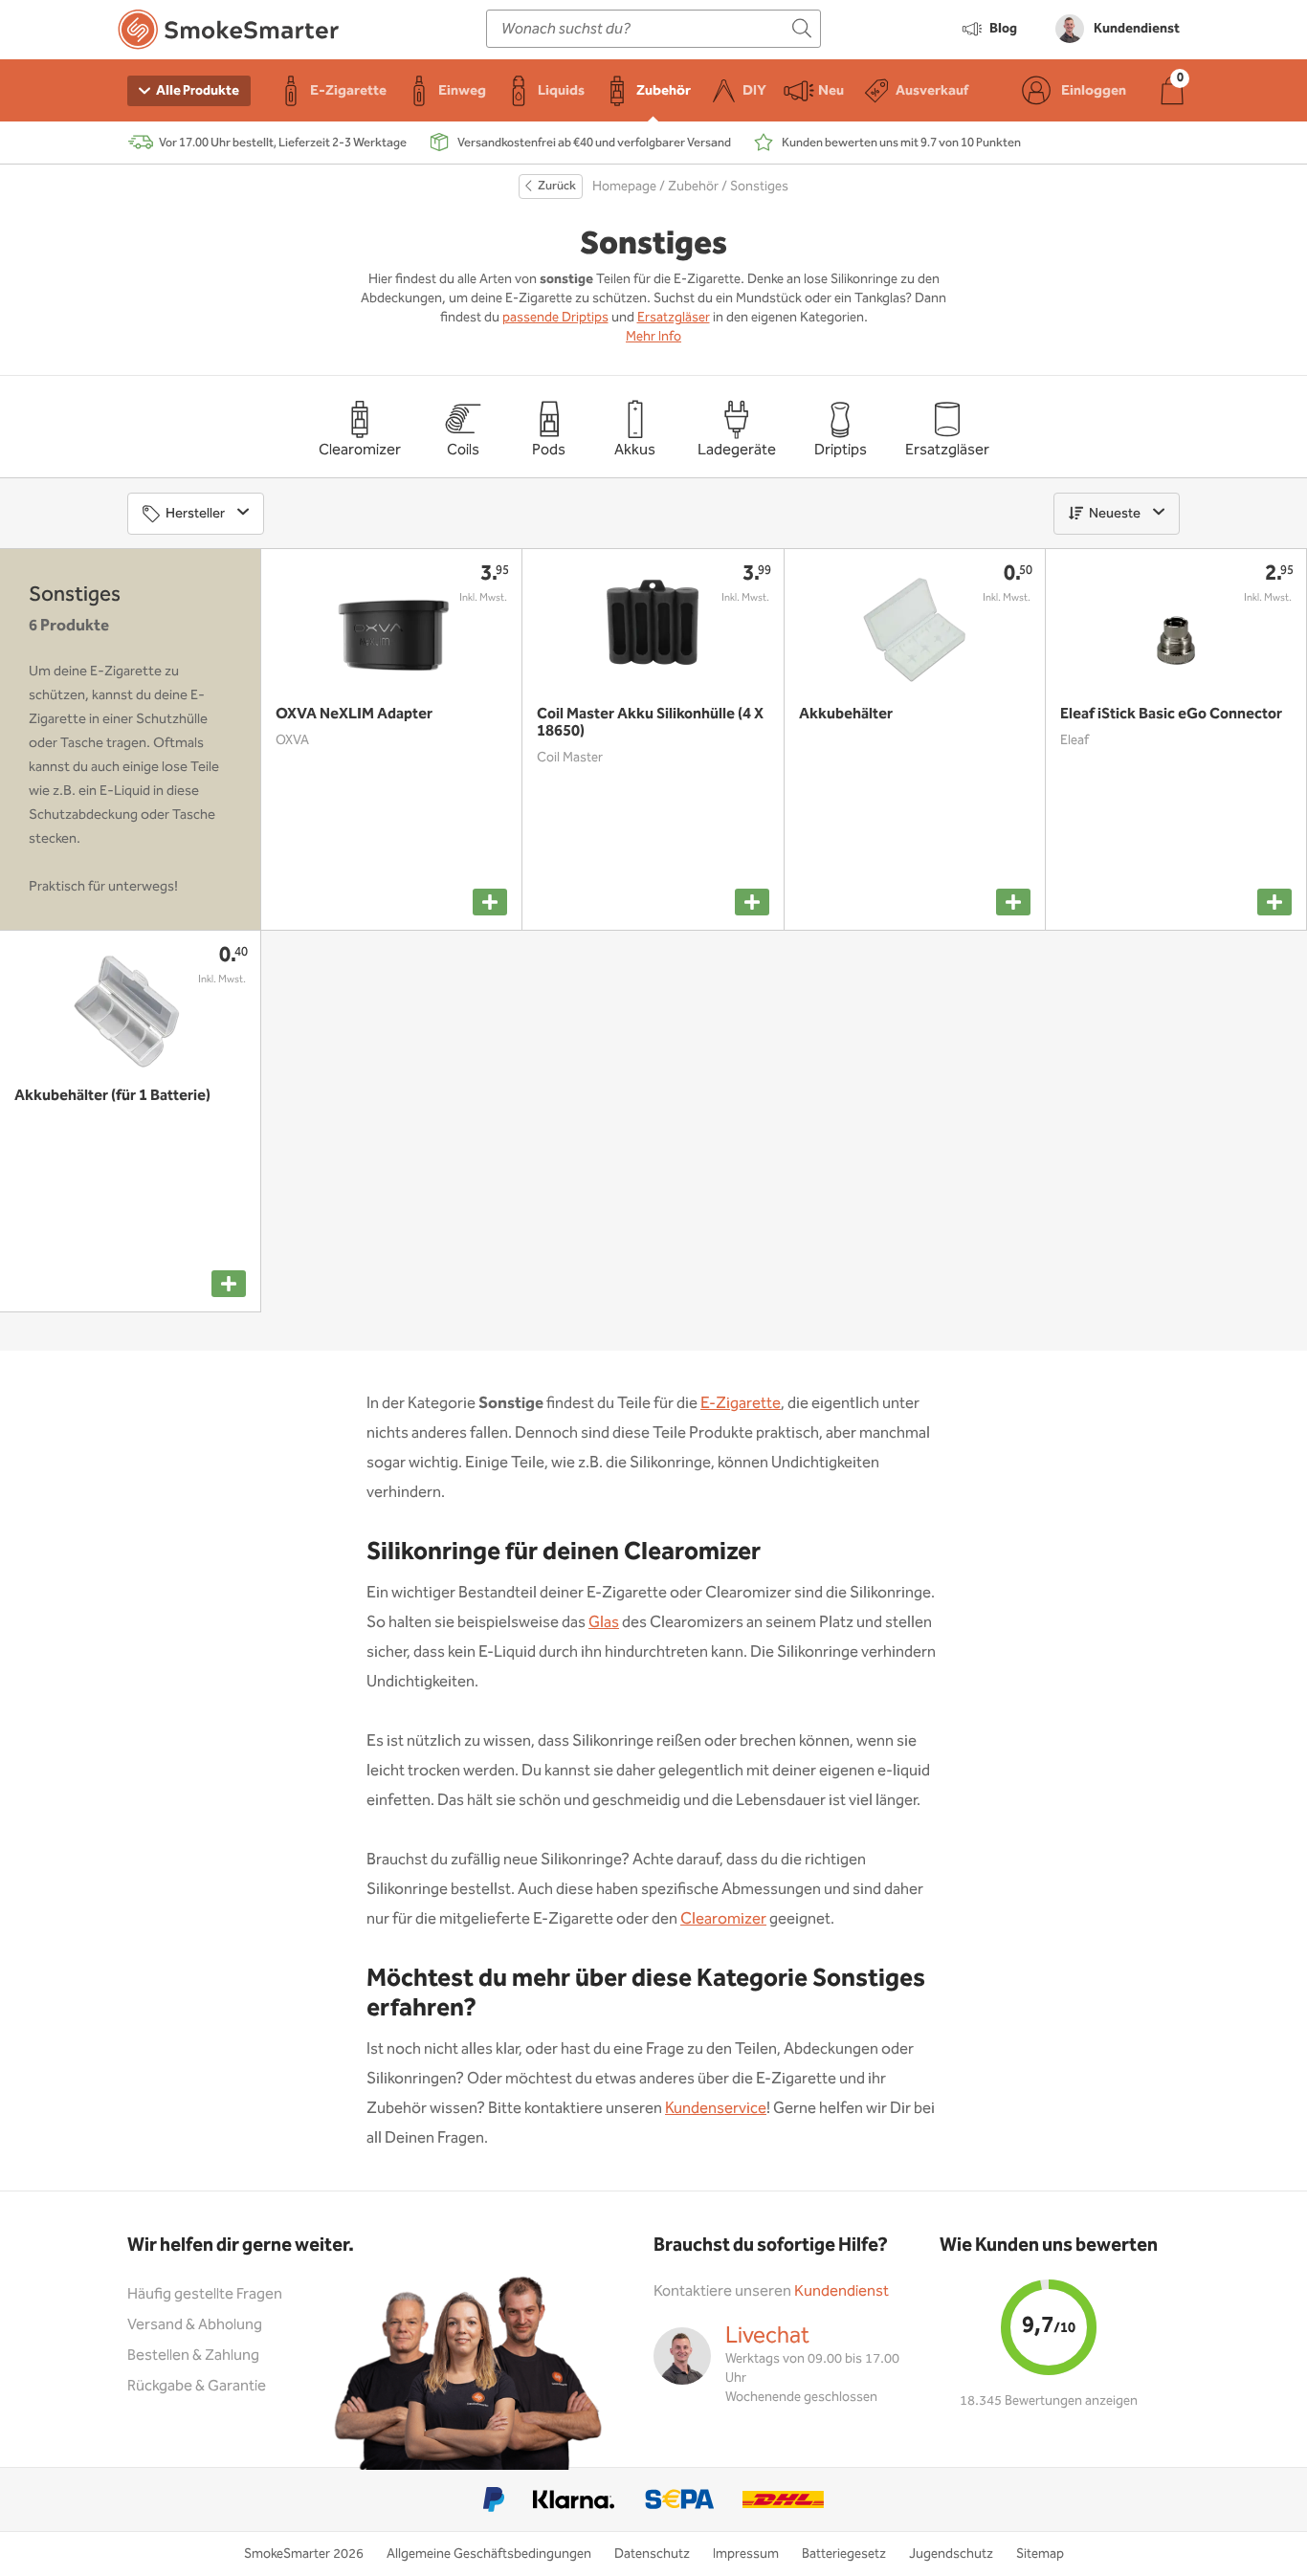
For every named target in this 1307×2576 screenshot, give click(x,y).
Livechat (767, 2336)
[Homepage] (228, 33)
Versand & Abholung (195, 2325)
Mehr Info (653, 337)
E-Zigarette (741, 1404)
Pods (549, 450)
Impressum (746, 2554)
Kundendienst (842, 2291)
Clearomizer (360, 450)
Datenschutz (652, 2554)
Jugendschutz (951, 2554)
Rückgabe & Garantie (197, 2386)
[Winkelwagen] (1172, 90)
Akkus (635, 450)
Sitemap (1040, 2554)
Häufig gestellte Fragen (205, 2294)
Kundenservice (716, 2109)
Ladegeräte (737, 450)
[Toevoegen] (490, 902)
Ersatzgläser (674, 318)
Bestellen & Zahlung (193, 2356)
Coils (463, 450)
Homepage (624, 187)
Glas (604, 1623)
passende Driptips (555, 318)
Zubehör (693, 187)
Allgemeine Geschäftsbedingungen (489, 2554)
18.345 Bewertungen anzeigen (1049, 2401)
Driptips (841, 450)
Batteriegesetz (844, 2554)
